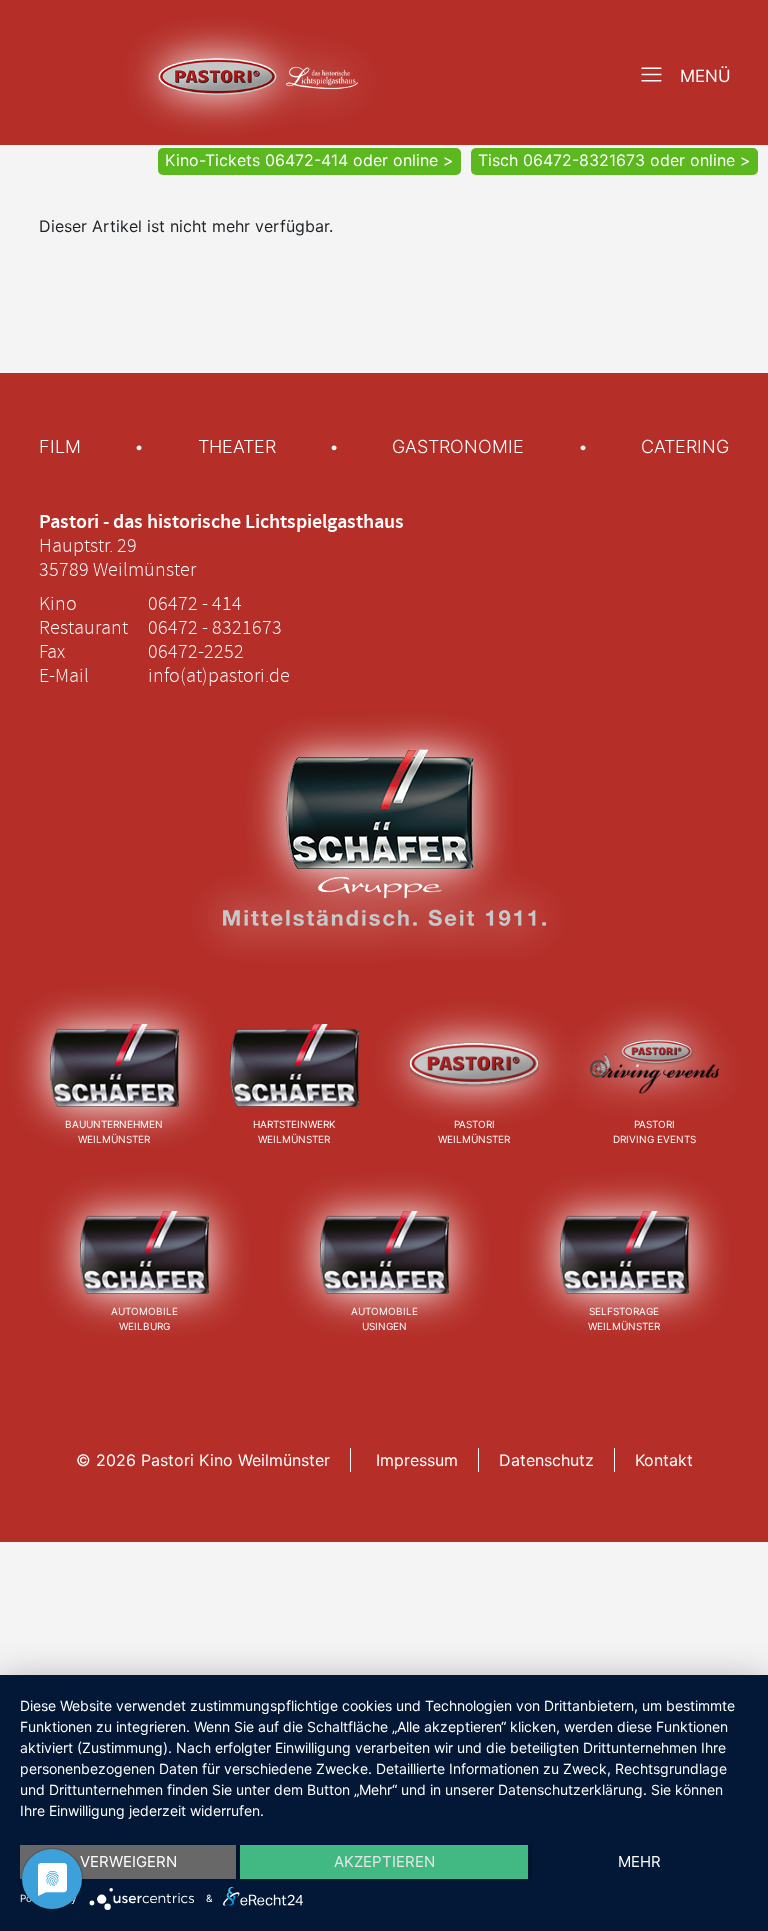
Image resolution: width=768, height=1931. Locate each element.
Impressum (417, 1460)
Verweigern (128, 1861)
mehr (639, 1861)
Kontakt (664, 1460)
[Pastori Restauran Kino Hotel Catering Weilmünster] (474, 1064)
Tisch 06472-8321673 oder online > (614, 160)
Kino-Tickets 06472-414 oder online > (309, 160)
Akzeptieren (384, 1861)
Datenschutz (546, 1460)
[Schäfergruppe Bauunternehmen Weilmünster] (114, 1064)
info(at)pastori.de (219, 675)
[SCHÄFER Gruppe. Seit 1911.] (384, 859)
